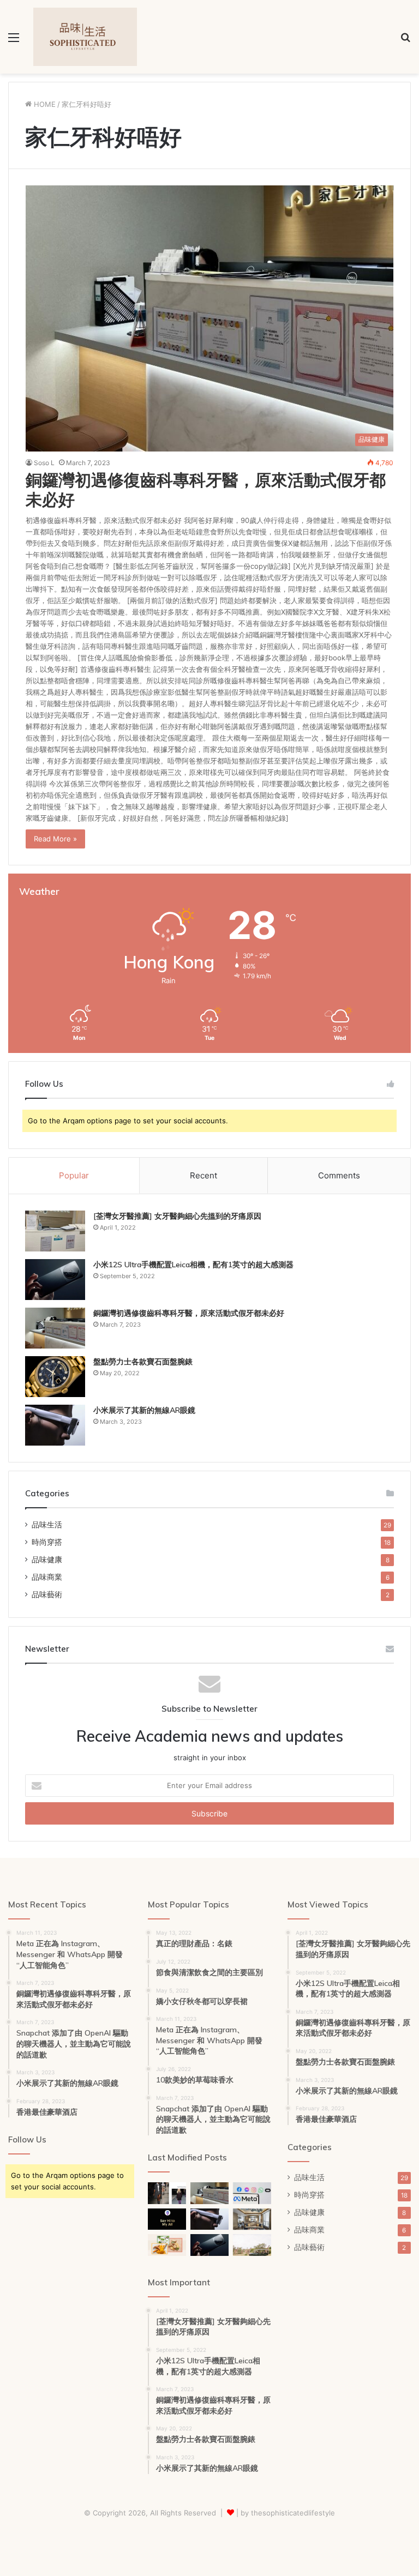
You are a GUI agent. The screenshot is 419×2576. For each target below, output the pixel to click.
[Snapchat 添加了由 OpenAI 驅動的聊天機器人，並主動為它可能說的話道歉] (167, 2219)
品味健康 (47, 1560)
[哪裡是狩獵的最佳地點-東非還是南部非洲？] (252, 2245)
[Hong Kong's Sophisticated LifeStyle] (85, 37)
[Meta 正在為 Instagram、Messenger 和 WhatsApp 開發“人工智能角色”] (252, 2193)
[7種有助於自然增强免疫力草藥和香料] (167, 2245)
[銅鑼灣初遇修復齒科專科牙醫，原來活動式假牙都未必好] (55, 1328)
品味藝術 (47, 1594)
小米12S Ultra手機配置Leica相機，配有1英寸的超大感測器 (193, 1265)
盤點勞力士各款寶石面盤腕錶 (143, 1362)
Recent (203, 1175)
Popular (74, 1175)
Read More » (55, 839)
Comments (339, 1175)
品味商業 (47, 1577)
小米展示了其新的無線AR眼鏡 (144, 1410)
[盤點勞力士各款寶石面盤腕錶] (55, 1377)
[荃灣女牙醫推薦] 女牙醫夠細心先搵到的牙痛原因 (177, 1216)
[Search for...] (405, 41)
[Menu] (14, 41)
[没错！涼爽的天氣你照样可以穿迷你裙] (167, 2193)
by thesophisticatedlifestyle (288, 2513)
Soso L (44, 463)
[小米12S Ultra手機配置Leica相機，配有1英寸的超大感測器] (55, 1280)
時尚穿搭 (47, 1542)
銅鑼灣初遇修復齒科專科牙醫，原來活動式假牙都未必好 (206, 490)
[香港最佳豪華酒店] (252, 2219)
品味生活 (47, 1525)
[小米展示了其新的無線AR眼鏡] (55, 1425)
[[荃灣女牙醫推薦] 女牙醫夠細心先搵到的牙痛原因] (55, 1231)
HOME (44, 104)
